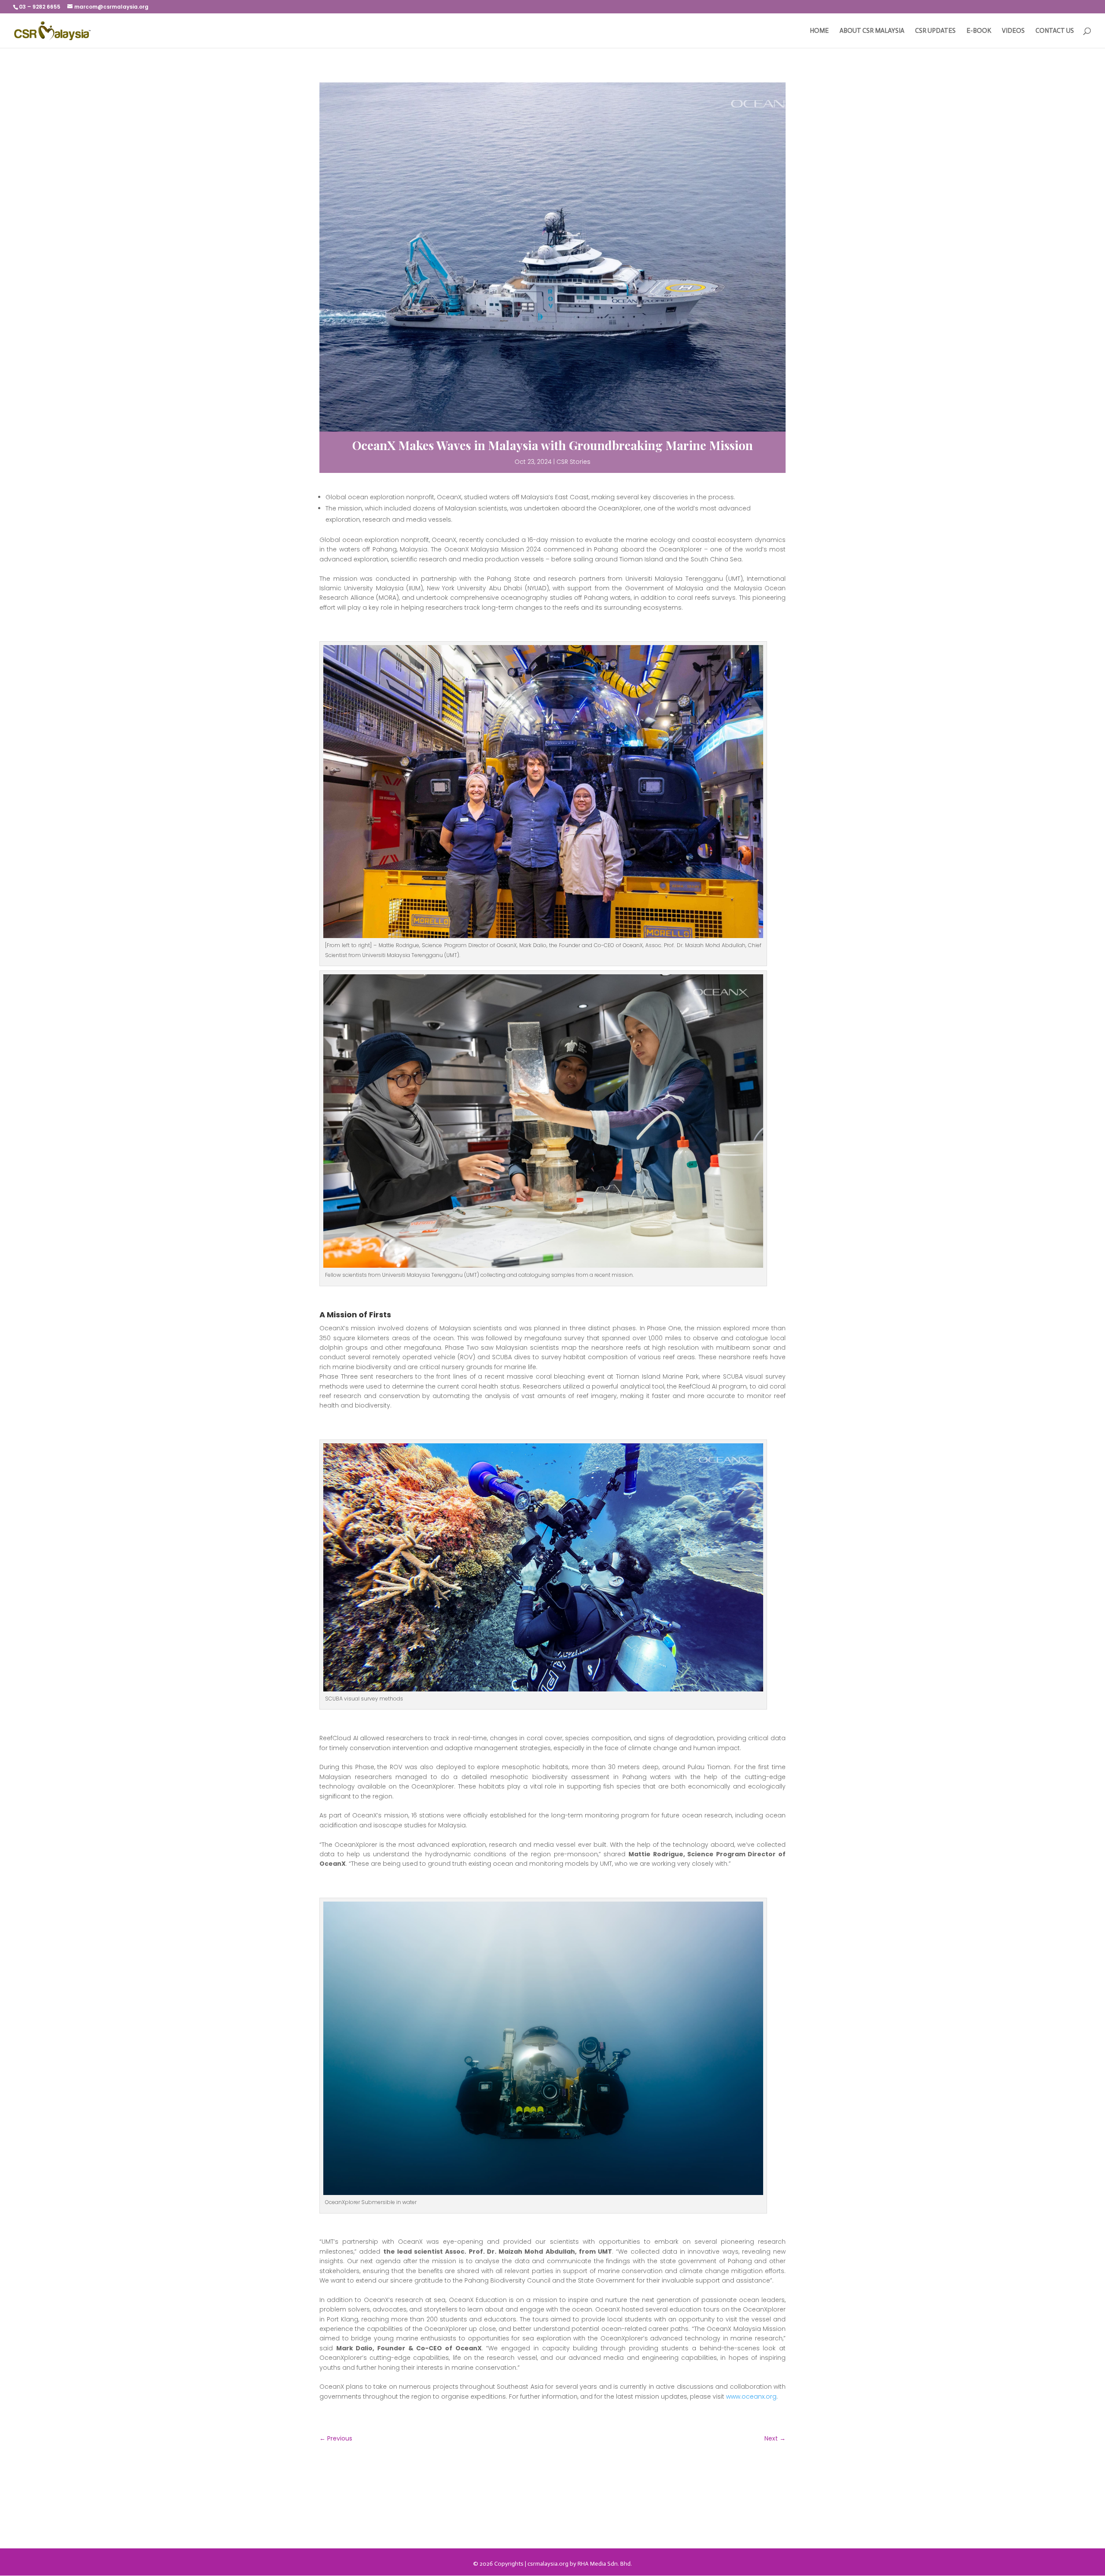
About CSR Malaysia (872, 31)
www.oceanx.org (751, 2396)
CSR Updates (935, 31)
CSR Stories (573, 462)
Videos (1013, 31)
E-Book (979, 31)
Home (819, 31)
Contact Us (1055, 31)
